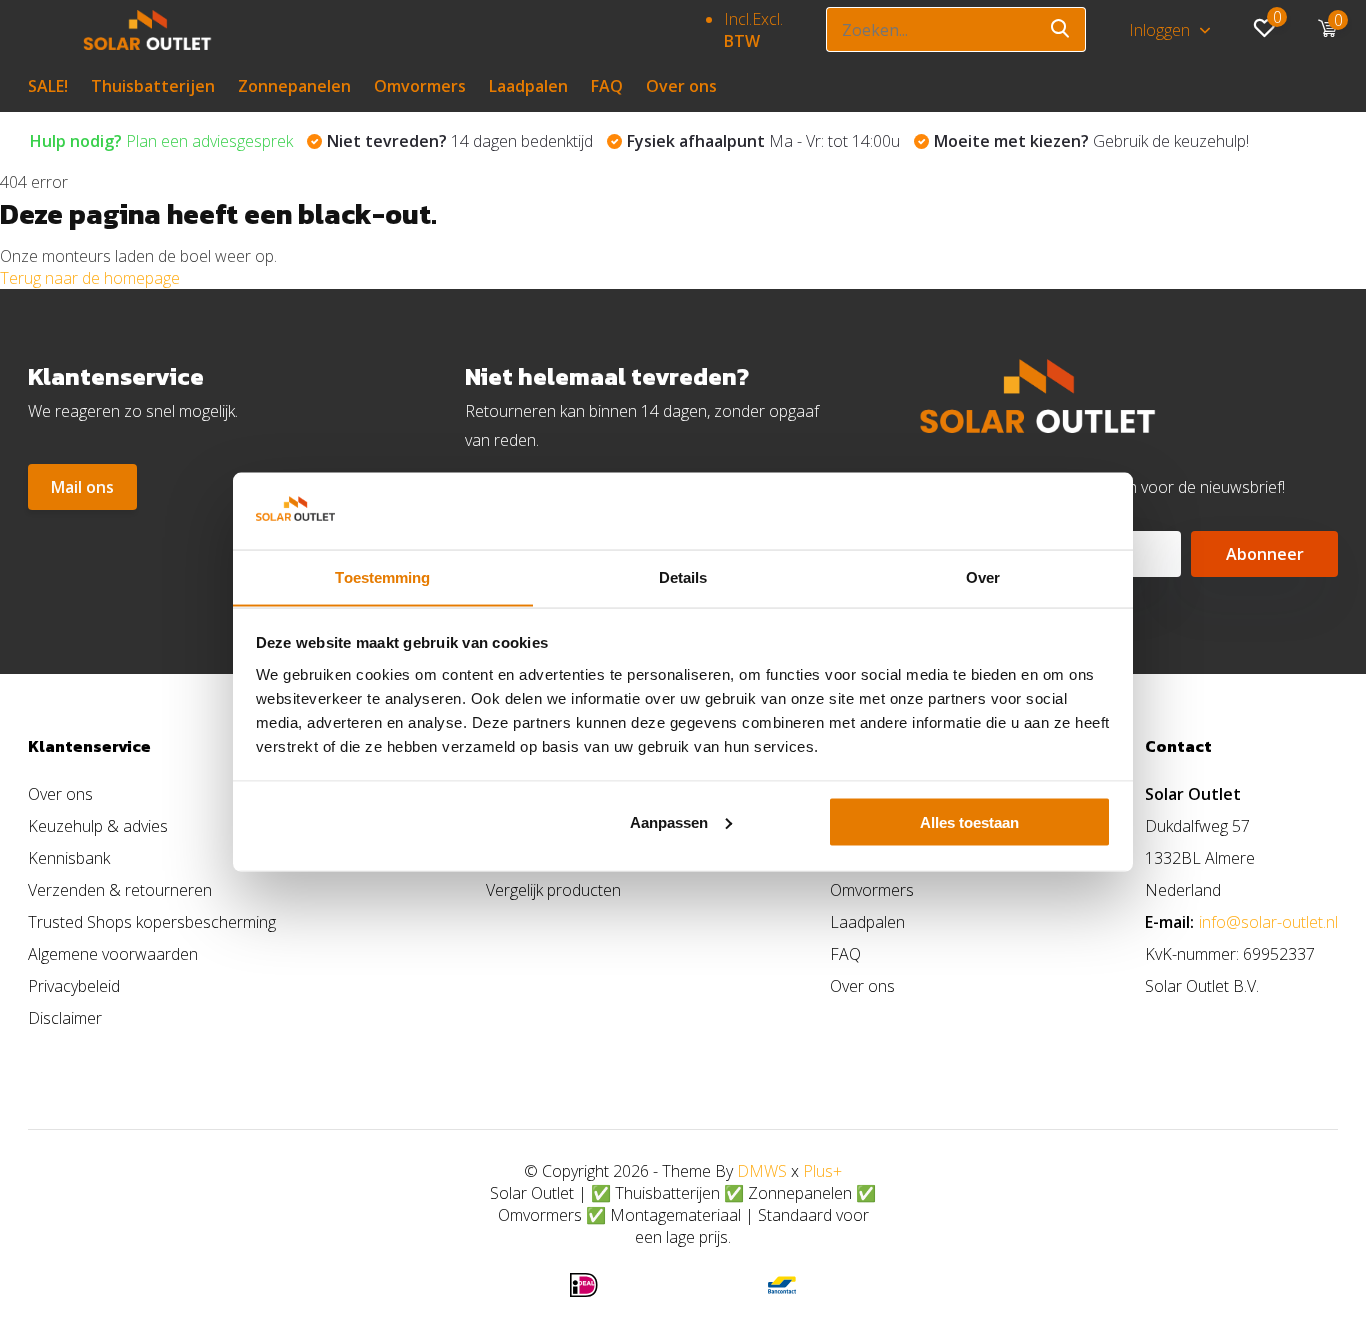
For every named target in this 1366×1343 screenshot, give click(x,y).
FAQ (607, 86)
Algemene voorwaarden (113, 954)
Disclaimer (65, 1018)
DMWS (762, 1171)
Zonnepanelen (294, 86)
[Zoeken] (1061, 29)
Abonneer (1265, 554)
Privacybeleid (74, 986)
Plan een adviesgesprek (161, 141)
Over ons (681, 86)
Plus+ (822, 1171)
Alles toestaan (969, 821)
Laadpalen (528, 86)
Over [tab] (983, 576)
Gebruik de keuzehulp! (1091, 141)
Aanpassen (669, 821)
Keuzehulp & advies (98, 826)
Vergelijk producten (553, 890)
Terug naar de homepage (90, 278)
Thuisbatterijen (153, 86)
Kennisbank (69, 858)
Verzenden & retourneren (120, 890)
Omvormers (420, 86)
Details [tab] (683, 576)
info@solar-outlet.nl (1268, 922)
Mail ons (82, 487)
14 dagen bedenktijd (460, 141)
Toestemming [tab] (382, 576)
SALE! (48, 86)
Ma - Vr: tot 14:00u (763, 141)
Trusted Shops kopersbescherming (152, 922)
